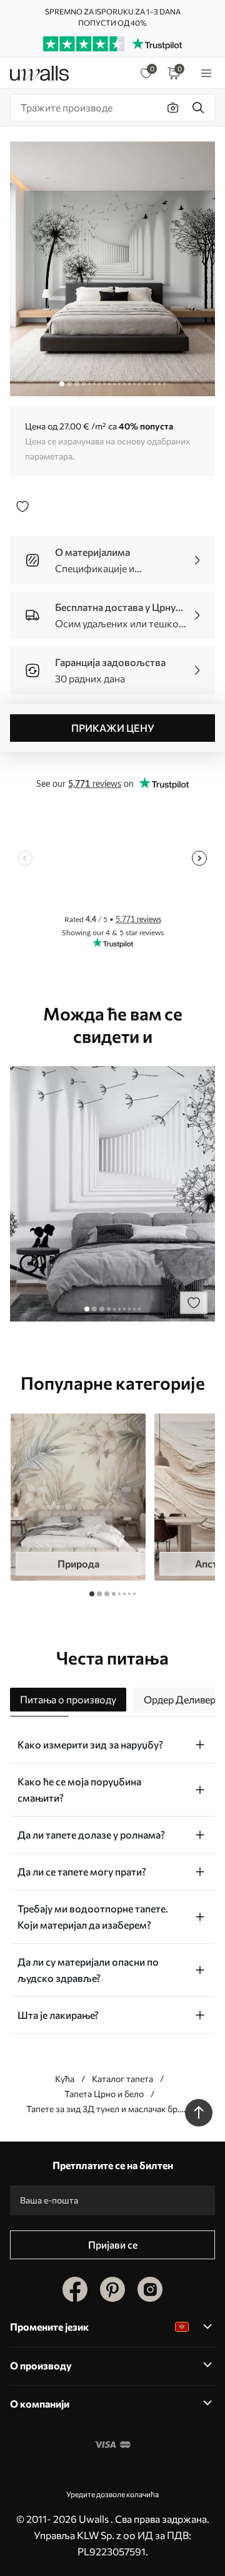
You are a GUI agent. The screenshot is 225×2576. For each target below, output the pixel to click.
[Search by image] (173, 108)
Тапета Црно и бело (104, 2094)
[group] (78, 1497)
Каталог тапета (122, 2079)
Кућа (65, 2079)
